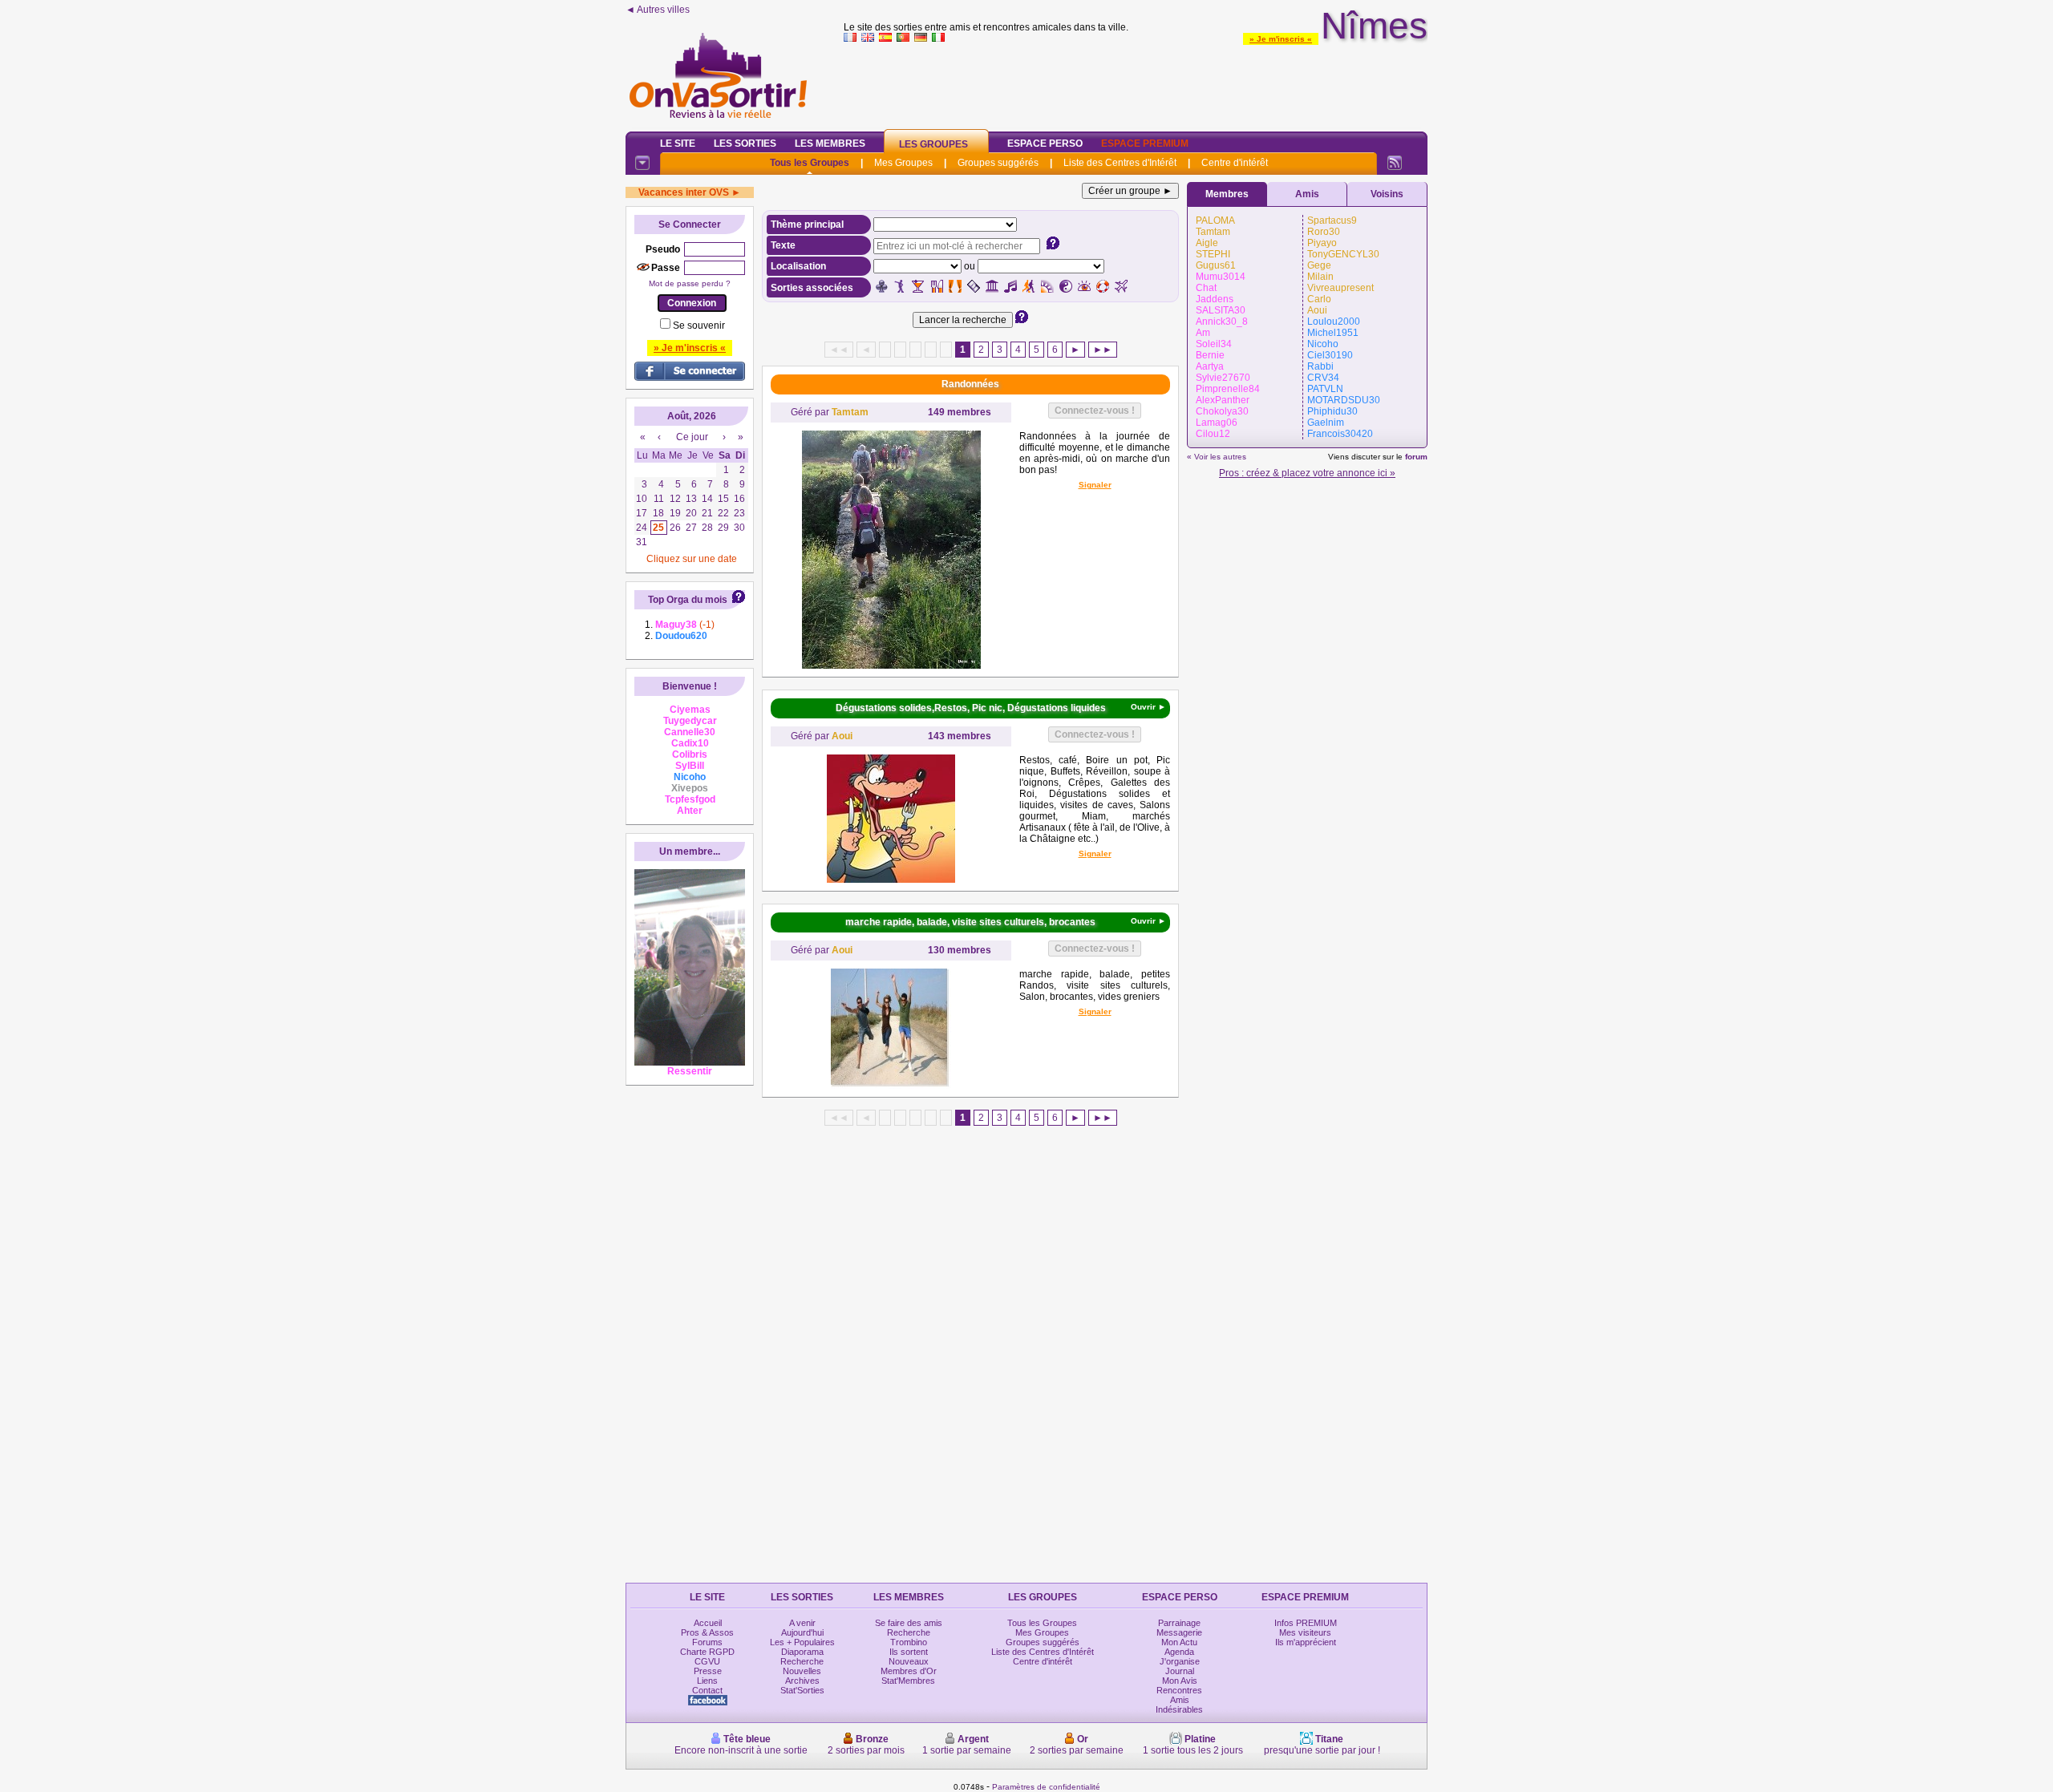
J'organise (1180, 1661)
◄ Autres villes (658, 10)
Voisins (1387, 194)
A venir (802, 1623)
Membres (1227, 194)
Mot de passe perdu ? (690, 283)
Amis (1307, 194)
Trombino (909, 1642)
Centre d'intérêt (1235, 163)
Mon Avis (1180, 1681)
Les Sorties (745, 144)
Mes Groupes (903, 163)
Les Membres (830, 144)
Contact (707, 1690)
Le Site (678, 144)
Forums (707, 1642)
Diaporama (802, 1652)
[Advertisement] (1136, 83)
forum (1416, 457)
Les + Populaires (802, 1642)
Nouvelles (802, 1671)
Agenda (1179, 1652)
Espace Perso (1045, 144)
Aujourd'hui (802, 1632)
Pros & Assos (707, 1632)
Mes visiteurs (1305, 1632)
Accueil (708, 1623)
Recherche (802, 1661)
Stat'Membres (908, 1681)
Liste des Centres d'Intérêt (1120, 163)
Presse (708, 1671)
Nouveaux (909, 1661)
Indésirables (1179, 1709)
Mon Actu (1179, 1642)
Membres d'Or (909, 1671)
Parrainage (1179, 1623)
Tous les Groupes (810, 163)
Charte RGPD (707, 1652)
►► (1103, 350)
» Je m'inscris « (1281, 39)
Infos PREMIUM (1306, 1623)
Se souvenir (699, 326)
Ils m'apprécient (1306, 1642)
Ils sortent (909, 1652)
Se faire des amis (909, 1623)
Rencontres (1179, 1690)
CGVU (707, 1661)
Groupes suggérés (998, 163)
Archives (802, 1681)
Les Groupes (933, 144)
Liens (707, 1681)
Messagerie (1179, 1632)
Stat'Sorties (802, 1690)
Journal (1180, 1671)
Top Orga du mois (688, 600)
